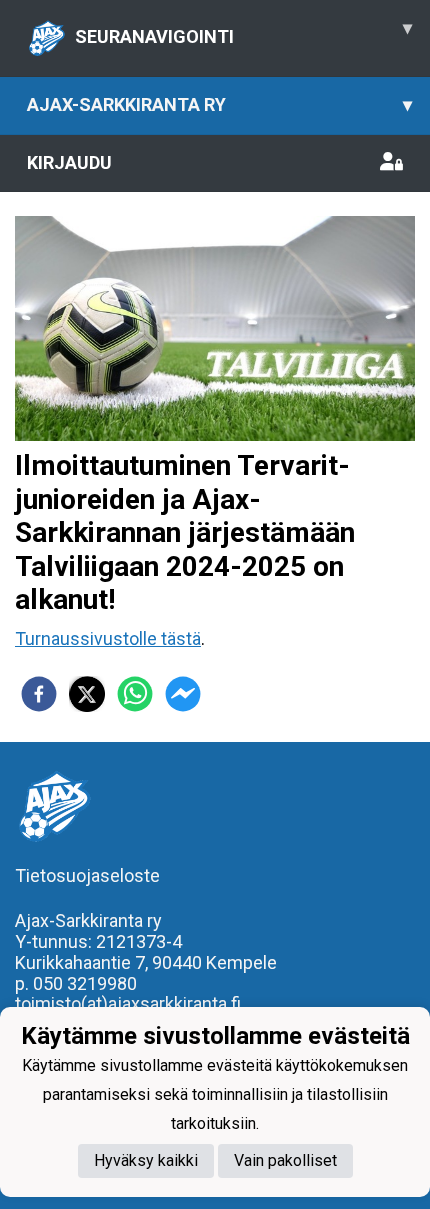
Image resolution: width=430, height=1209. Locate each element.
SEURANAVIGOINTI (243, 32)
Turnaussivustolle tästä (108, 638)
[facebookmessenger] (183, 694)
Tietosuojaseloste (87, 875)
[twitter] (87, 694)
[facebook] (39, 694)
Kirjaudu (69, 162)
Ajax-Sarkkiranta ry (219, 104)
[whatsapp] (135, 694)
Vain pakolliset (285, 1160)
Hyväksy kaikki (146, 1160)
